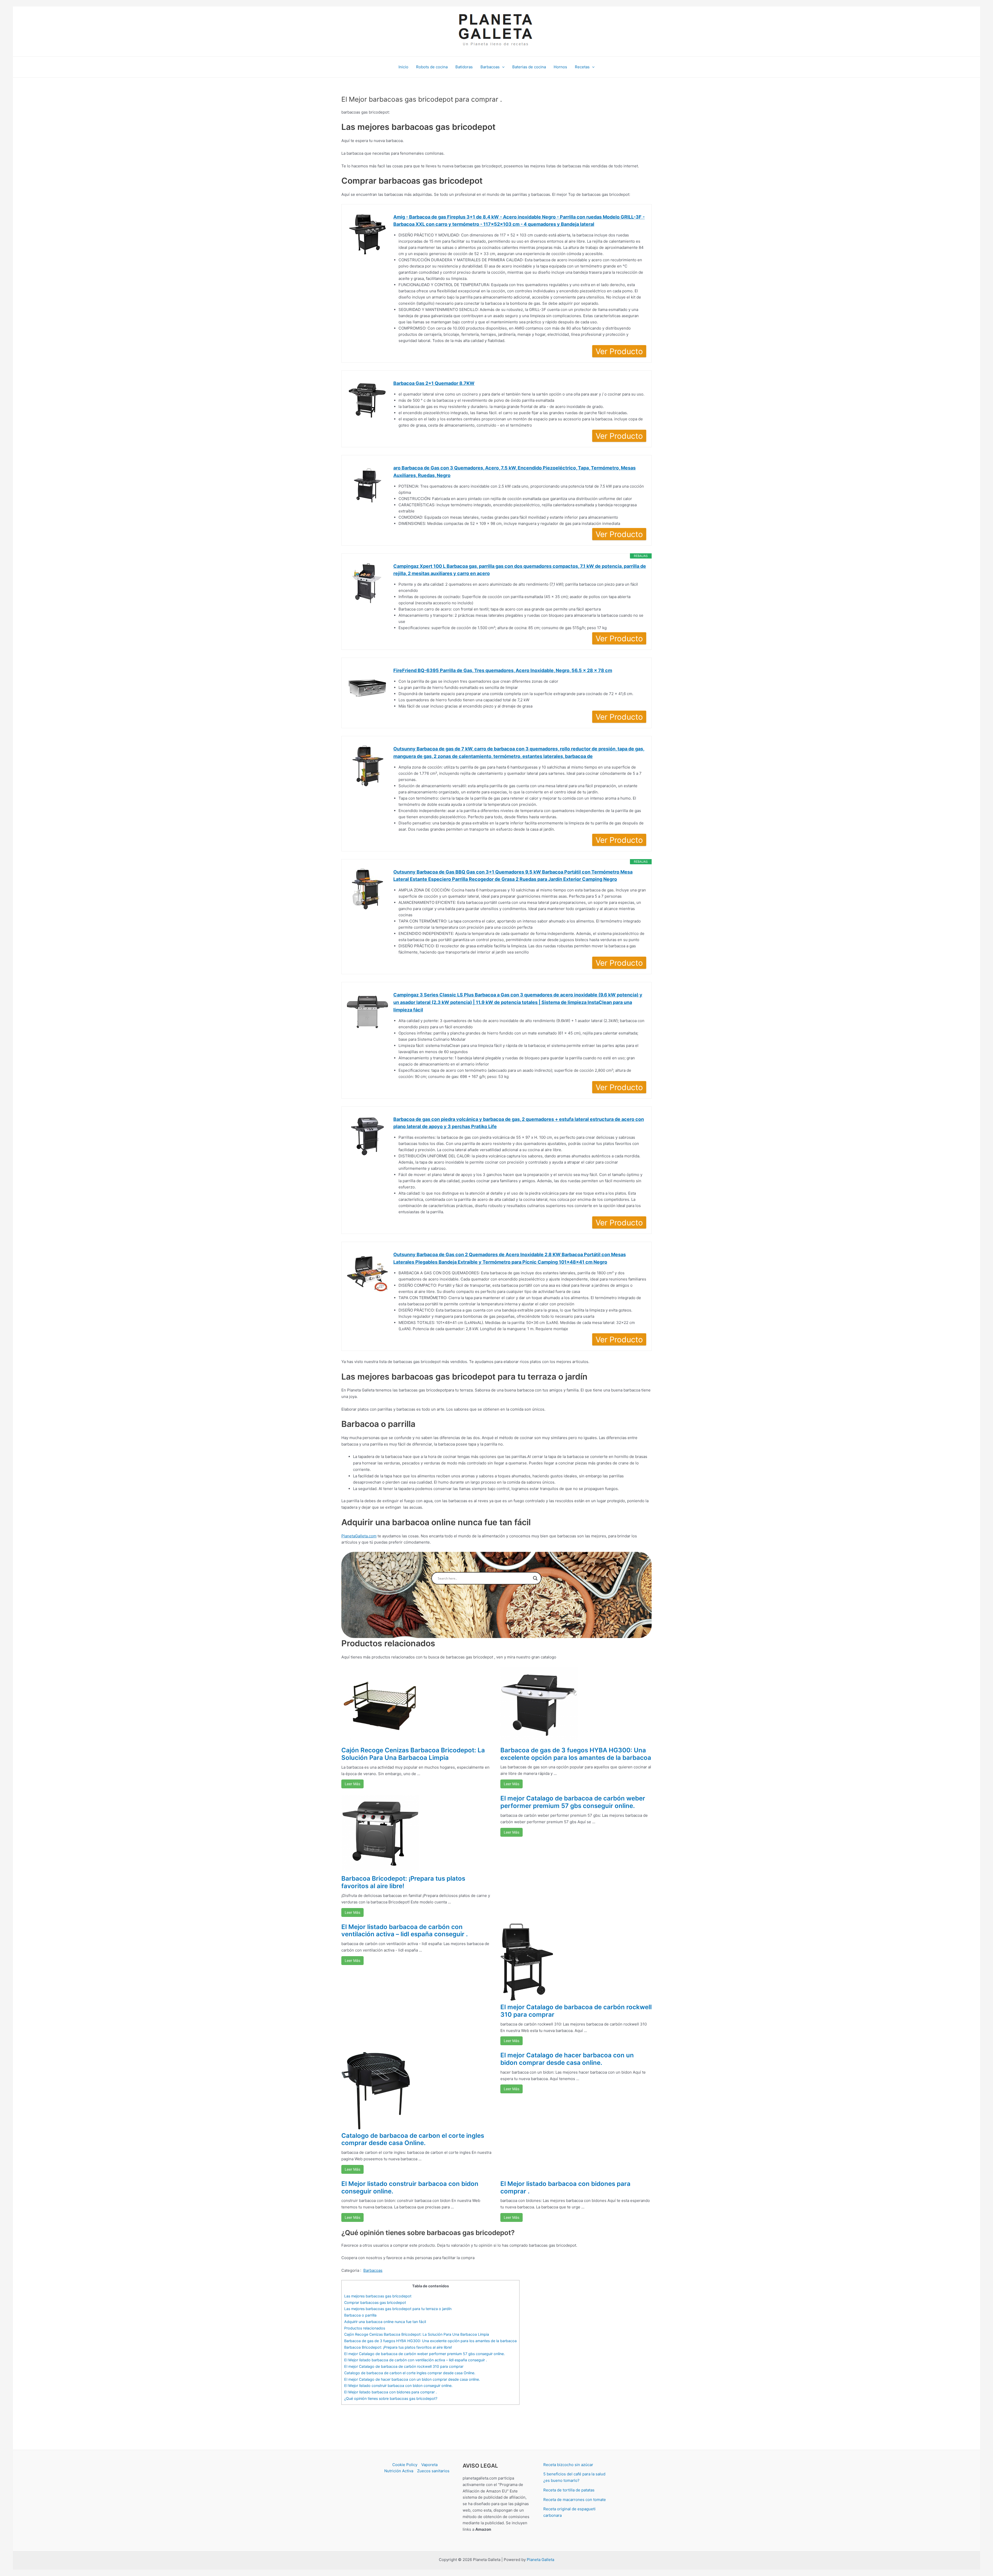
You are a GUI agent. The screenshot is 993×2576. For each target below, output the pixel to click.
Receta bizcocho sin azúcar (568, 2465)
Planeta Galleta (540, 2560)
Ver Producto (619, 351)
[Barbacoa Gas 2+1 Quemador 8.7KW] (367, 400)
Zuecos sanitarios (433, 2471)
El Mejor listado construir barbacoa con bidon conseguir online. (410, 2187)
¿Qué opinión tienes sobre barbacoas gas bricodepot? (391, 2398)
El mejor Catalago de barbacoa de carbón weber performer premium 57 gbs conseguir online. (573, 1802)
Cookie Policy (405, 2465)
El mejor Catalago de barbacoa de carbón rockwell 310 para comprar (576, 2011)
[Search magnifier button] (535, 1578)
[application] (502, 67)
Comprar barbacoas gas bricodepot (375, 2302)
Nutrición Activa (399, 2471)
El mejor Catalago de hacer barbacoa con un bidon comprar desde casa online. (567, 2059)
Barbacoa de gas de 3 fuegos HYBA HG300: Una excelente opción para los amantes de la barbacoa (576, 1754)
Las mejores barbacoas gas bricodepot (378, 2296)
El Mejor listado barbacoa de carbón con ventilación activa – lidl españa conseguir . (405, 1931)
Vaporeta (429, 2465)
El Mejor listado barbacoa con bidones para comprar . (565, 2187)
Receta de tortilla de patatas (569, 2490)
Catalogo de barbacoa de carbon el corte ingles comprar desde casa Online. (413, 2139)
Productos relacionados (365, 2328)
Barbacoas (373, 2270)
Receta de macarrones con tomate (575, 2500)
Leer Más (352, 1784)
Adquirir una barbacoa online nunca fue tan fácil (385, 2322)
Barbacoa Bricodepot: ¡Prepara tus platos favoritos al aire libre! (403, 1882)
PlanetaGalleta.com (359, 1536)
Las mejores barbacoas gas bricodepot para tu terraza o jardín (398, 2309)
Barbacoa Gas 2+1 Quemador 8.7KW (434, 383)
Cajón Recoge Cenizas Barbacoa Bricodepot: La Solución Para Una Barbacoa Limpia (413, 1754)
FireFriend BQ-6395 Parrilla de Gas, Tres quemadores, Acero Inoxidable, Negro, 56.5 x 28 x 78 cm (503, 670)
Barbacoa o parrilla (360, 2315)
